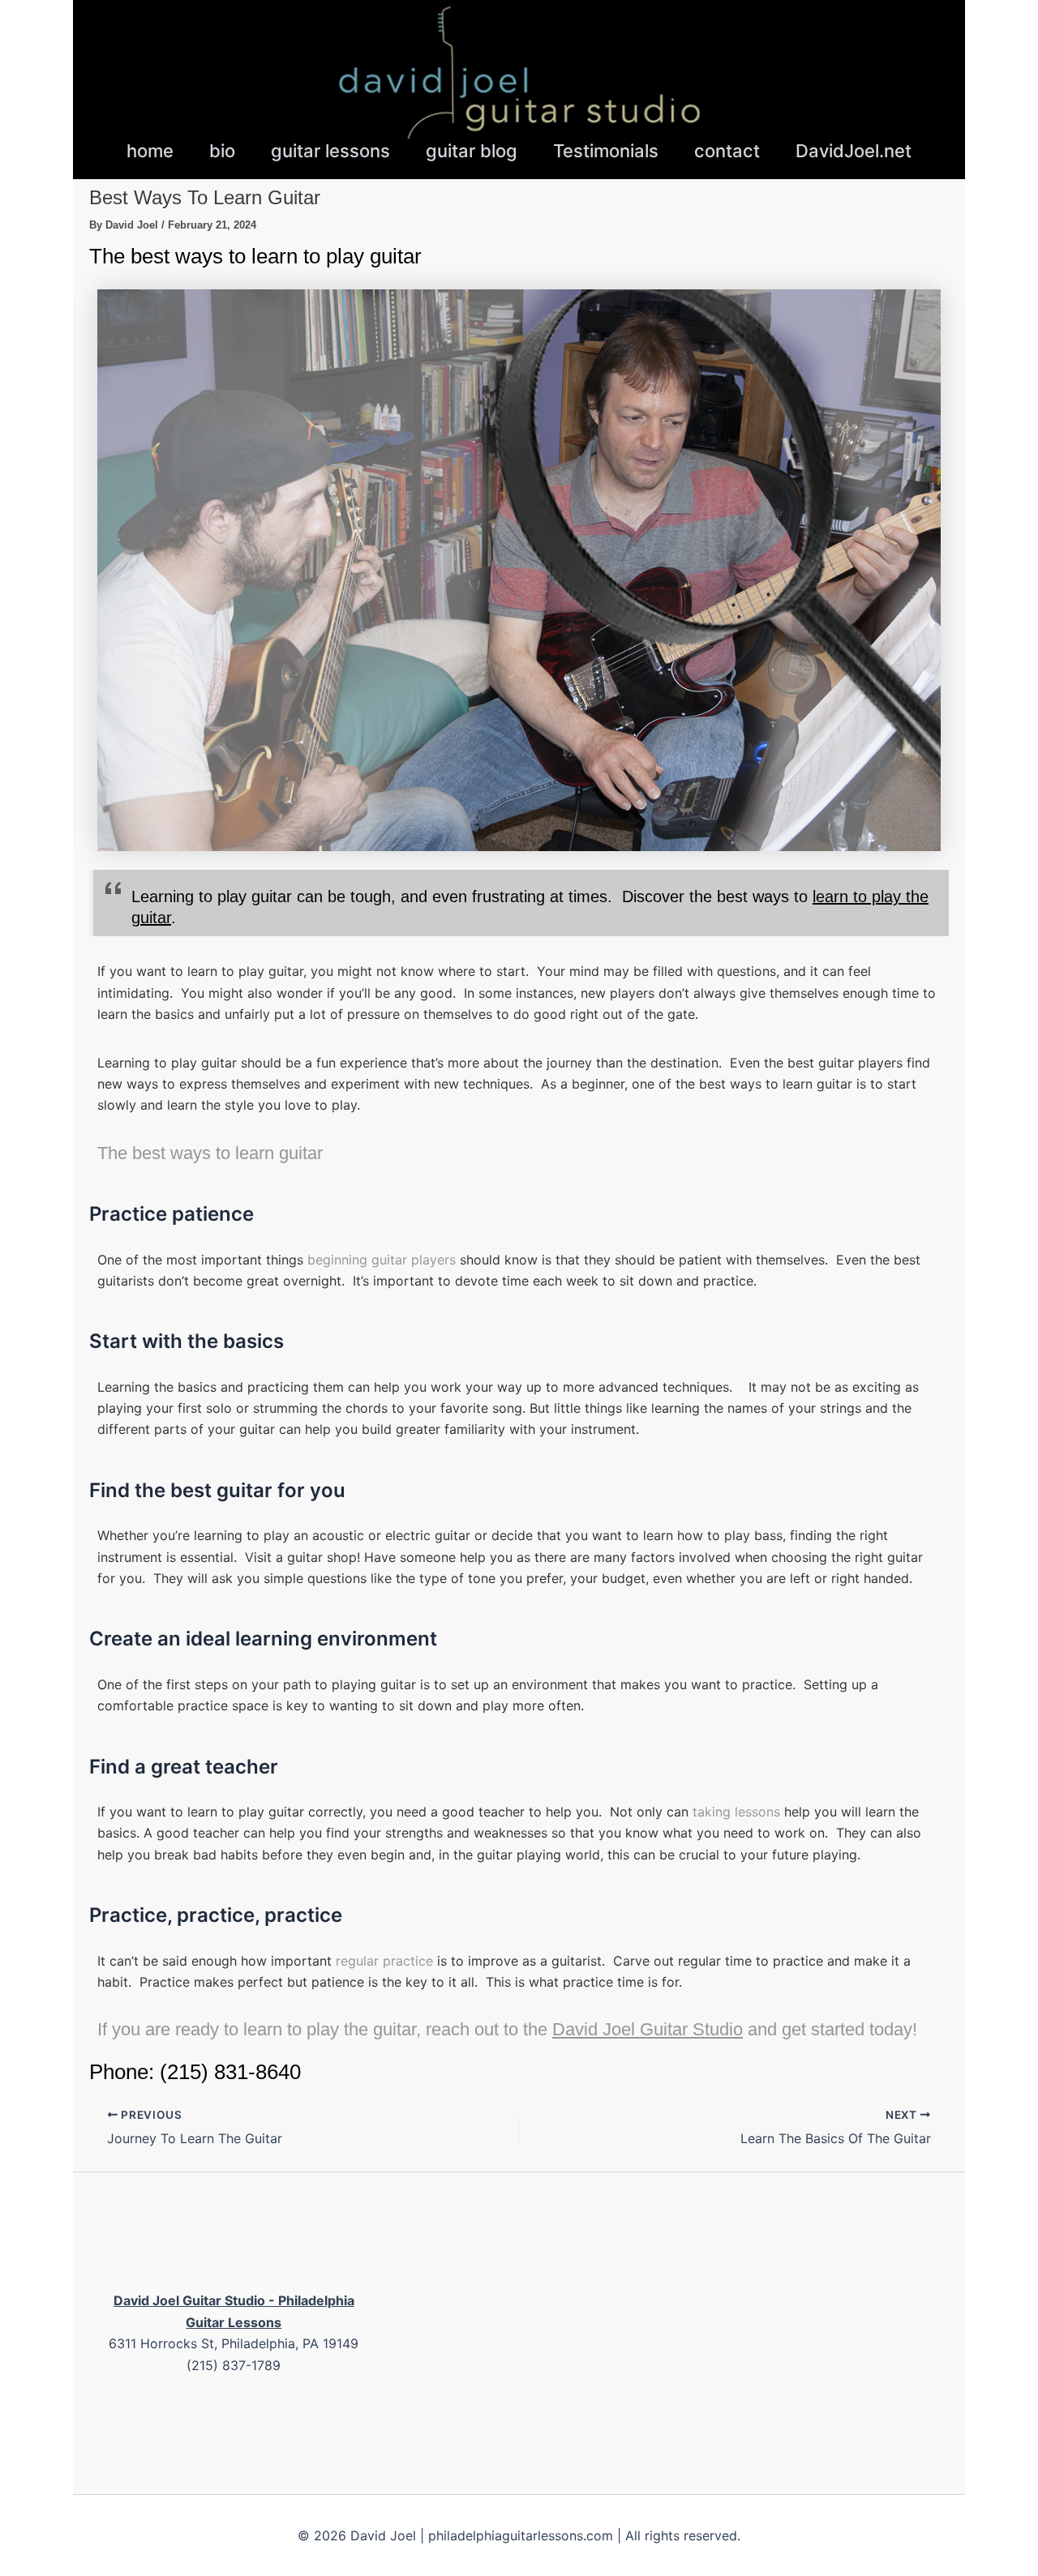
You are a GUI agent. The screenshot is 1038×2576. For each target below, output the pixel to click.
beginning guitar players (382, 1260)
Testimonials (606, 151)
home (150, 151)
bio (222, 151)
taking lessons (736, 1812)
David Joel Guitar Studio (648, 2029)
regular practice (384, 1961)
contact (727, 151)
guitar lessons (330, 151)
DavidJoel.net (854, 151)
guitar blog (472, 151)
